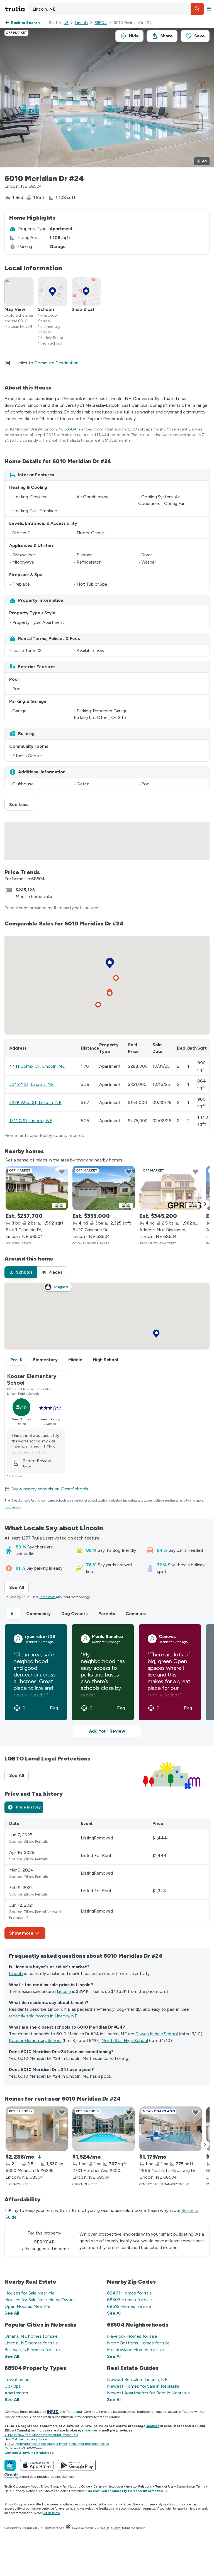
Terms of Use (164, 2486)
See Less (21, 804)
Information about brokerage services (41, 2444)
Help (8, 2491)
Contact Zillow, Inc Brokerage (29, 2453)
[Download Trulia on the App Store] (37, 2465)
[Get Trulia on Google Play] (77, 2465)
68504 (101, 23)
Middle (75, 1360)
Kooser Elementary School (35, 2040)
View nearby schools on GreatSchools (50, 1489)
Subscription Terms (191, 2486)
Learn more (13, 1507)
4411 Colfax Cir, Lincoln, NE (37, 1066)
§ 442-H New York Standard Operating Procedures (41, 2435)
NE (66, 23)
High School (106, 1360)
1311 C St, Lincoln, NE (31, 1121)
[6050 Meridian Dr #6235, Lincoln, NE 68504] (37, 2129)
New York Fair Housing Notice (26, 2439)
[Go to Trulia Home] (16, 9)
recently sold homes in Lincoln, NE (43, 2016)
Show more (21, 1933)
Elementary (45, 1360)
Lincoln (82, 23)
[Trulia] (10, 2465)
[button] (197, 9)
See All (19, 1587)
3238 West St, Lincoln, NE (35, 1102)
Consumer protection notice (89, 2444)
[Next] (205, 1204)
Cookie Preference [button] (71, 2491)
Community (38, 1614)
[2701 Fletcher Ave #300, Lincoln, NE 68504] (104, 2129)
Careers (99, 2486)
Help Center (114, 2528)
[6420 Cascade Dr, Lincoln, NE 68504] (104, 1188)
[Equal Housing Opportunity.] (68, 2528)
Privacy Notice (25, 2491)
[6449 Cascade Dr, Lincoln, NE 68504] (37, 1188)
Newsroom (115, 2486)
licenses (153, 2426)
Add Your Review (107, 1731)
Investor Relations (139, 2486)
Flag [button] (54, 1708)
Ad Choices (47, 2491)
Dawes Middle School (157, 2034)
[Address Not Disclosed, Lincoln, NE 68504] (171, 1188)
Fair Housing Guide (76, 2486)
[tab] (21, 1272)
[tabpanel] (107, 1878)
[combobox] (116, 9)
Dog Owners (75, 1614)
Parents (107, 1614)
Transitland (74, 2412)
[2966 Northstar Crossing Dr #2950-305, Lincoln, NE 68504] (171, 2129)
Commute (136, 1614)
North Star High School (125, 2040)
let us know (52, 2513)
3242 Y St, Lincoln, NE (31, 1084)
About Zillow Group (45, 2486)
